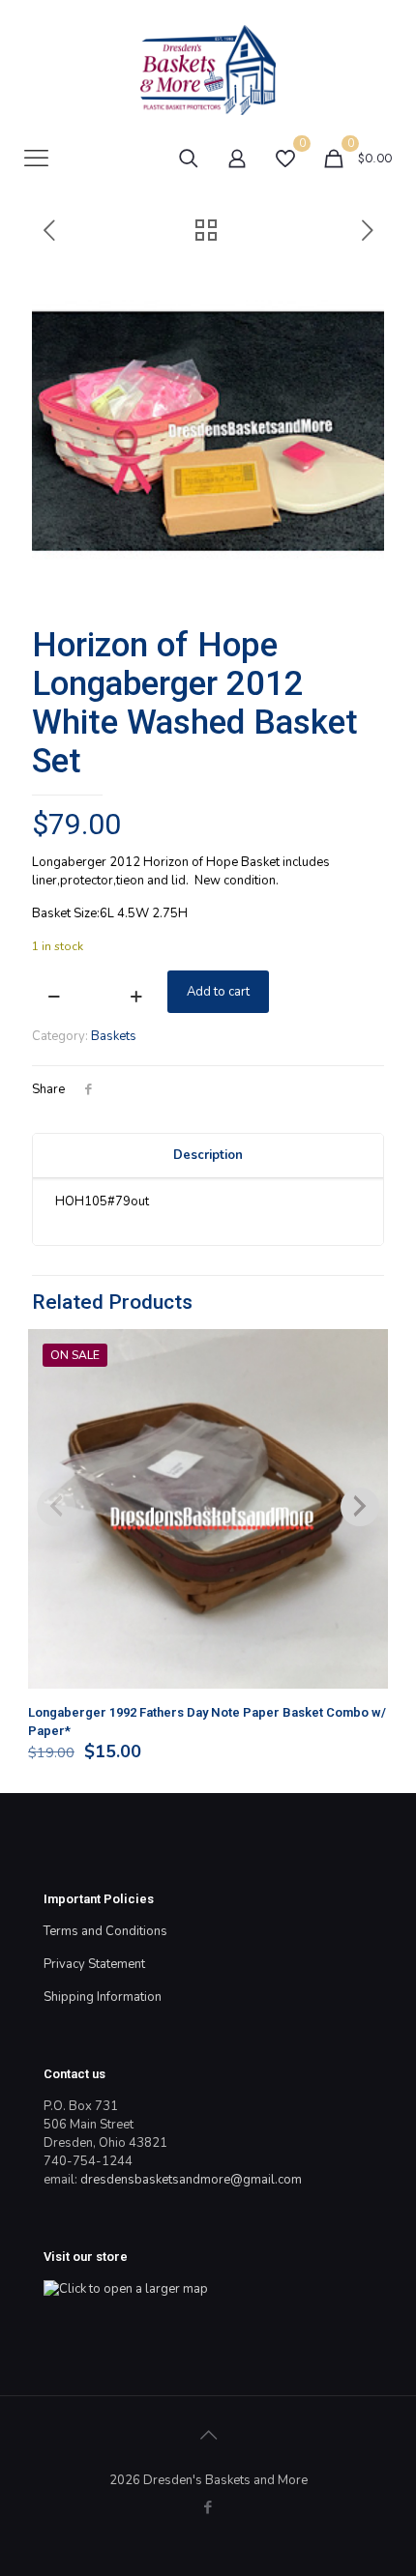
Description (208, 1155)
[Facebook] (208, 2507)
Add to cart (218, 992)
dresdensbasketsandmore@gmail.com (191, 2180)
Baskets (114, 1036)
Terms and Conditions (105, 1931)
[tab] (208, 1156)
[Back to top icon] (208, 2436)
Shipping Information (103, 1997)
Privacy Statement (94, 1964)
